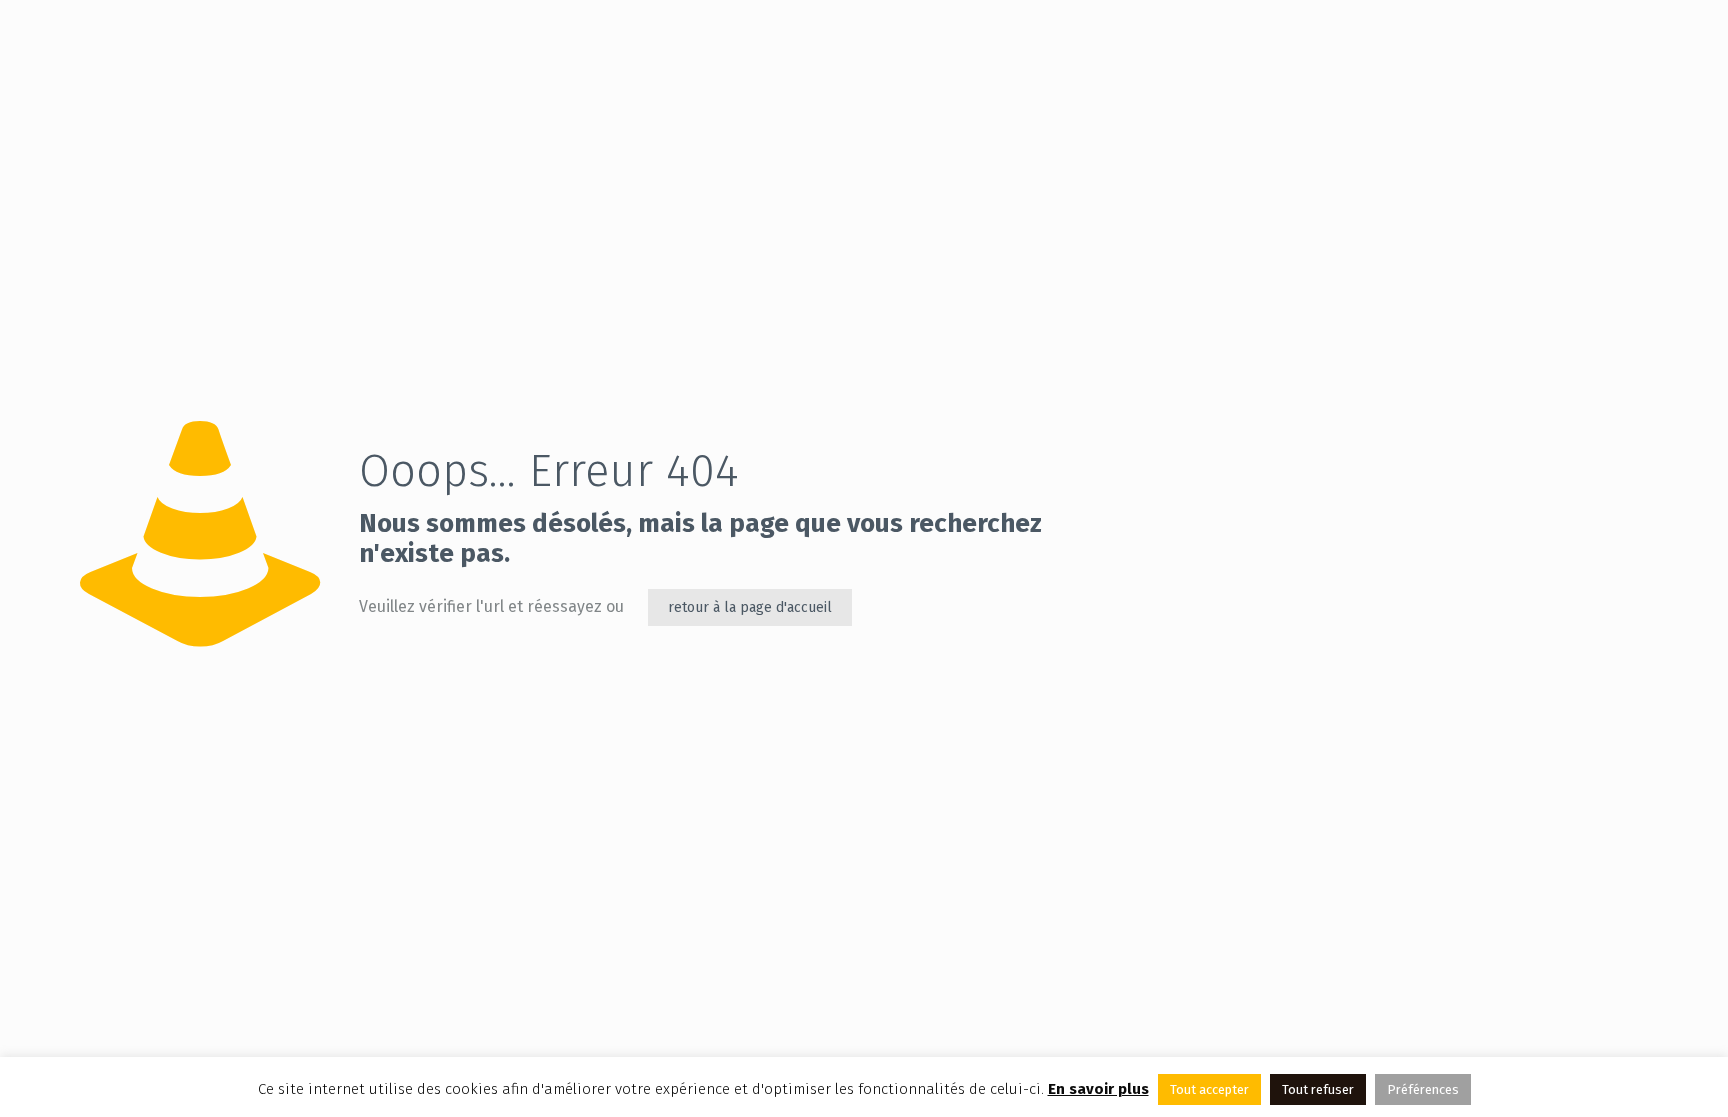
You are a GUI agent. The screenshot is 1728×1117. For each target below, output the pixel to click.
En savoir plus (1098, 1089)
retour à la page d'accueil (750, 607)
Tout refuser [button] (1318, 1089)
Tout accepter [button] (1209, 1089)
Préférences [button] (1423, 1089)
